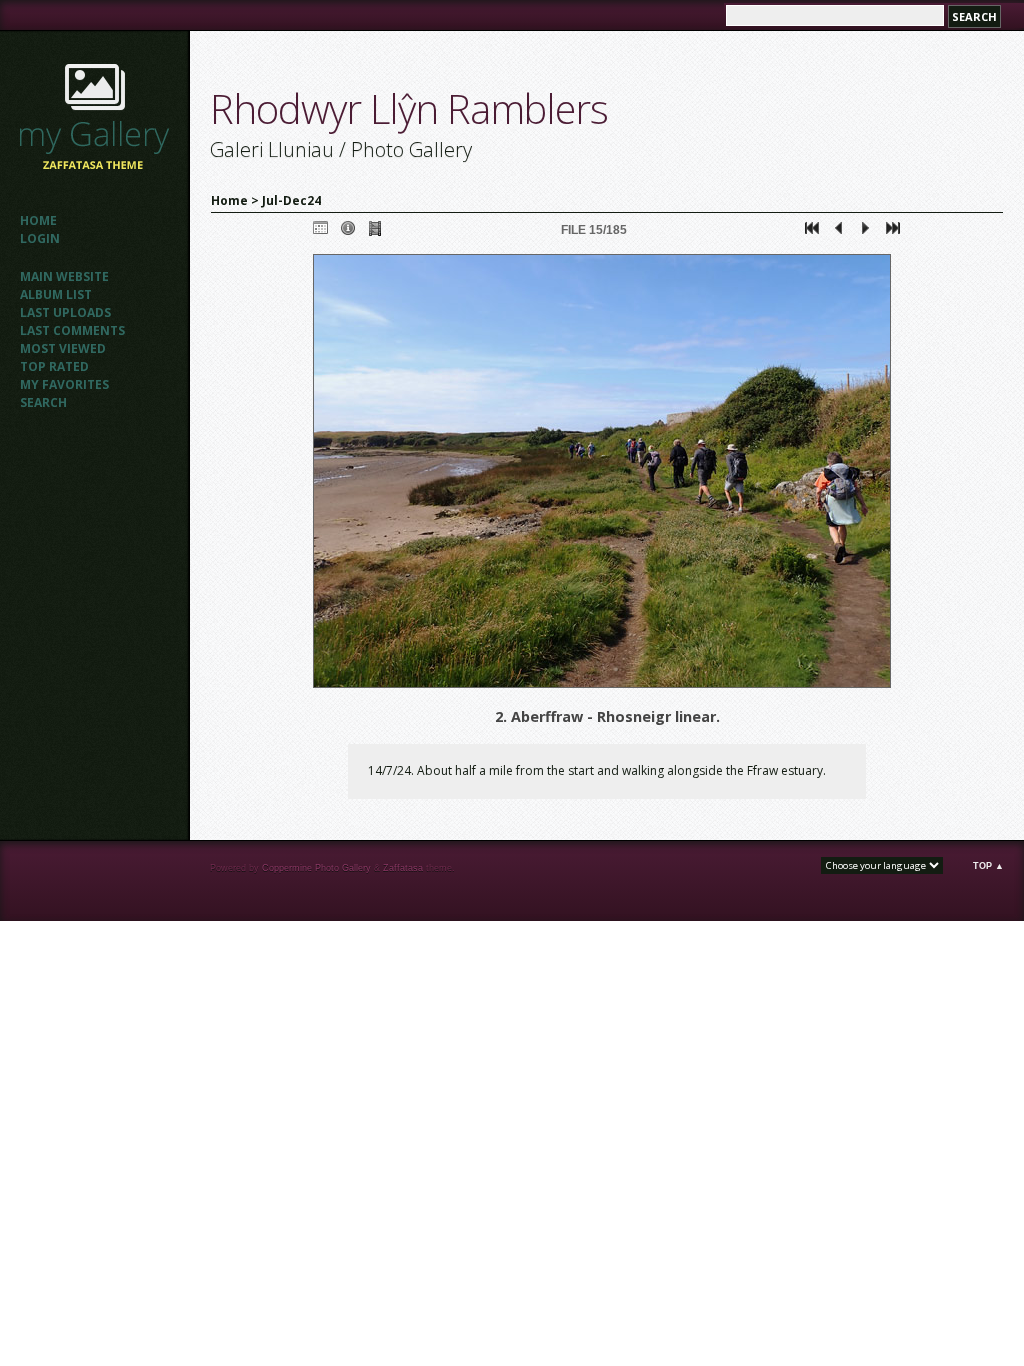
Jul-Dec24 (291, 200)
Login (40, 238)
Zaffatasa (403, 868)
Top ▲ (988, 866)
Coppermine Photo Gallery (316, 868)
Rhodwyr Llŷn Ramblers (409, 108)
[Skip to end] (893, 232)
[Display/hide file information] (348, 232)
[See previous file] (839, 232)
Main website (64, 276)
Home (38, 220)
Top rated (54, 366)
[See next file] (866, 232)
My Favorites (64, 384)
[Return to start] (812, 232)
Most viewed (63, 348)
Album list (56, 294)
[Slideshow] (375, 232)
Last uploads (65, 312)
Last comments (72, 330)
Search (43, 402)
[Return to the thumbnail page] (321, 232)
